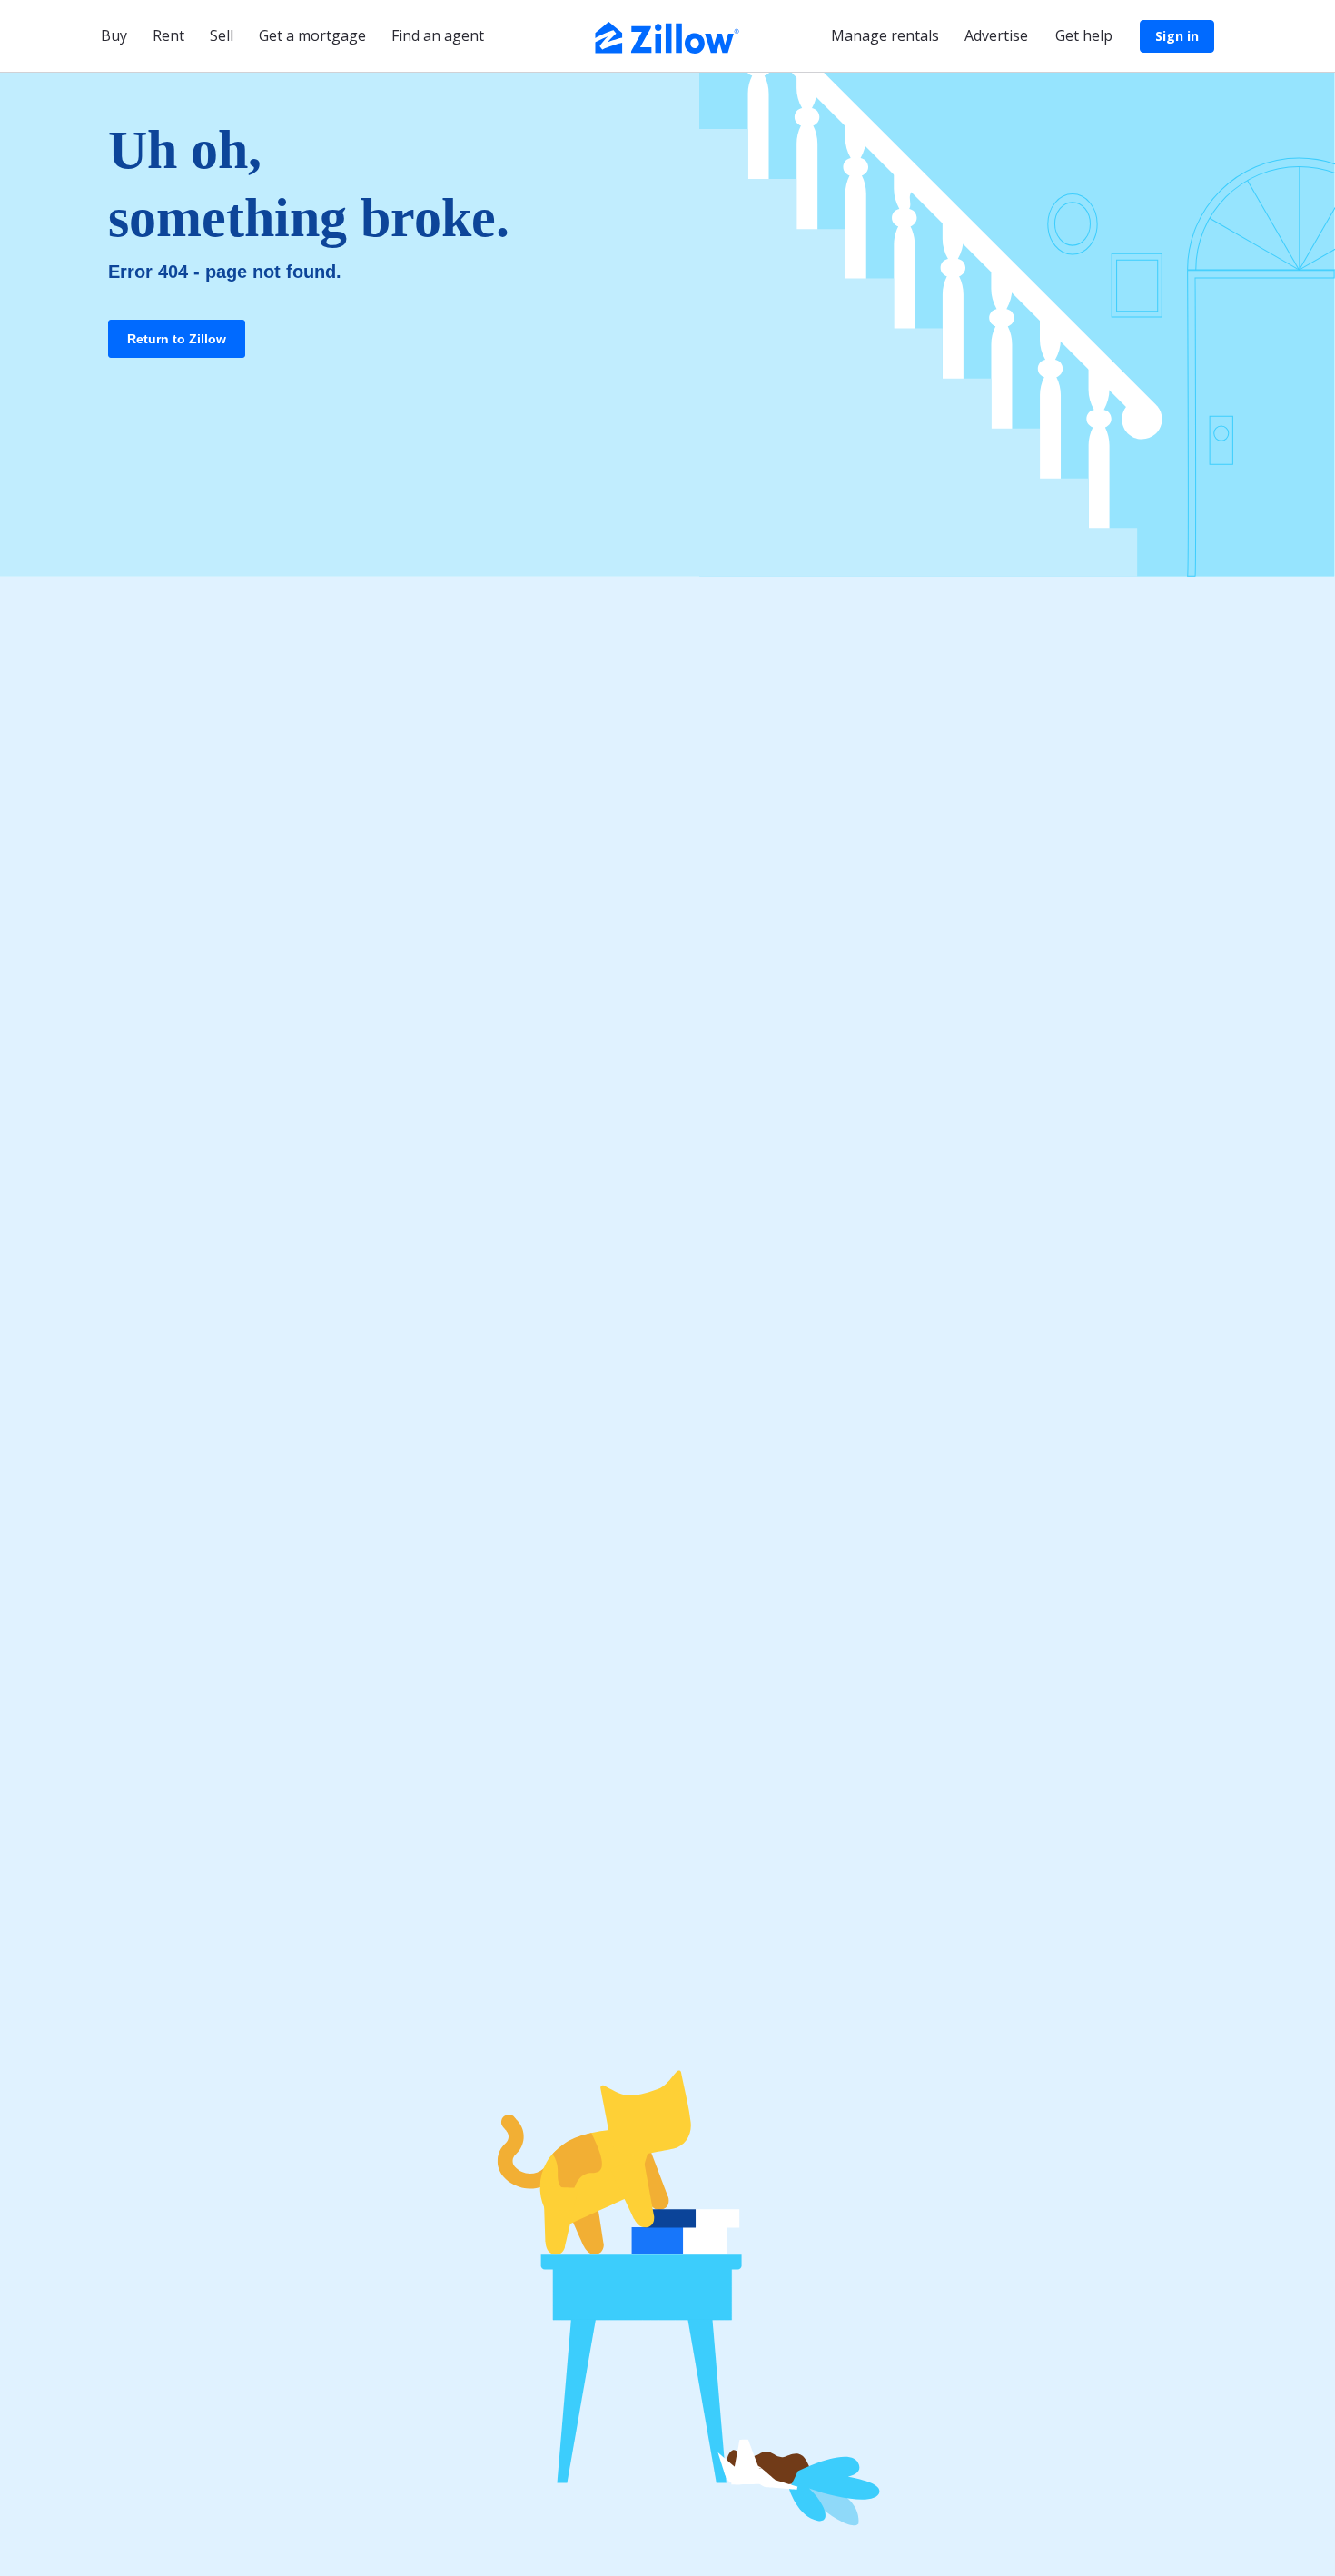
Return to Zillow (177, 339)
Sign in (1177, 36)
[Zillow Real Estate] (667, 35)
